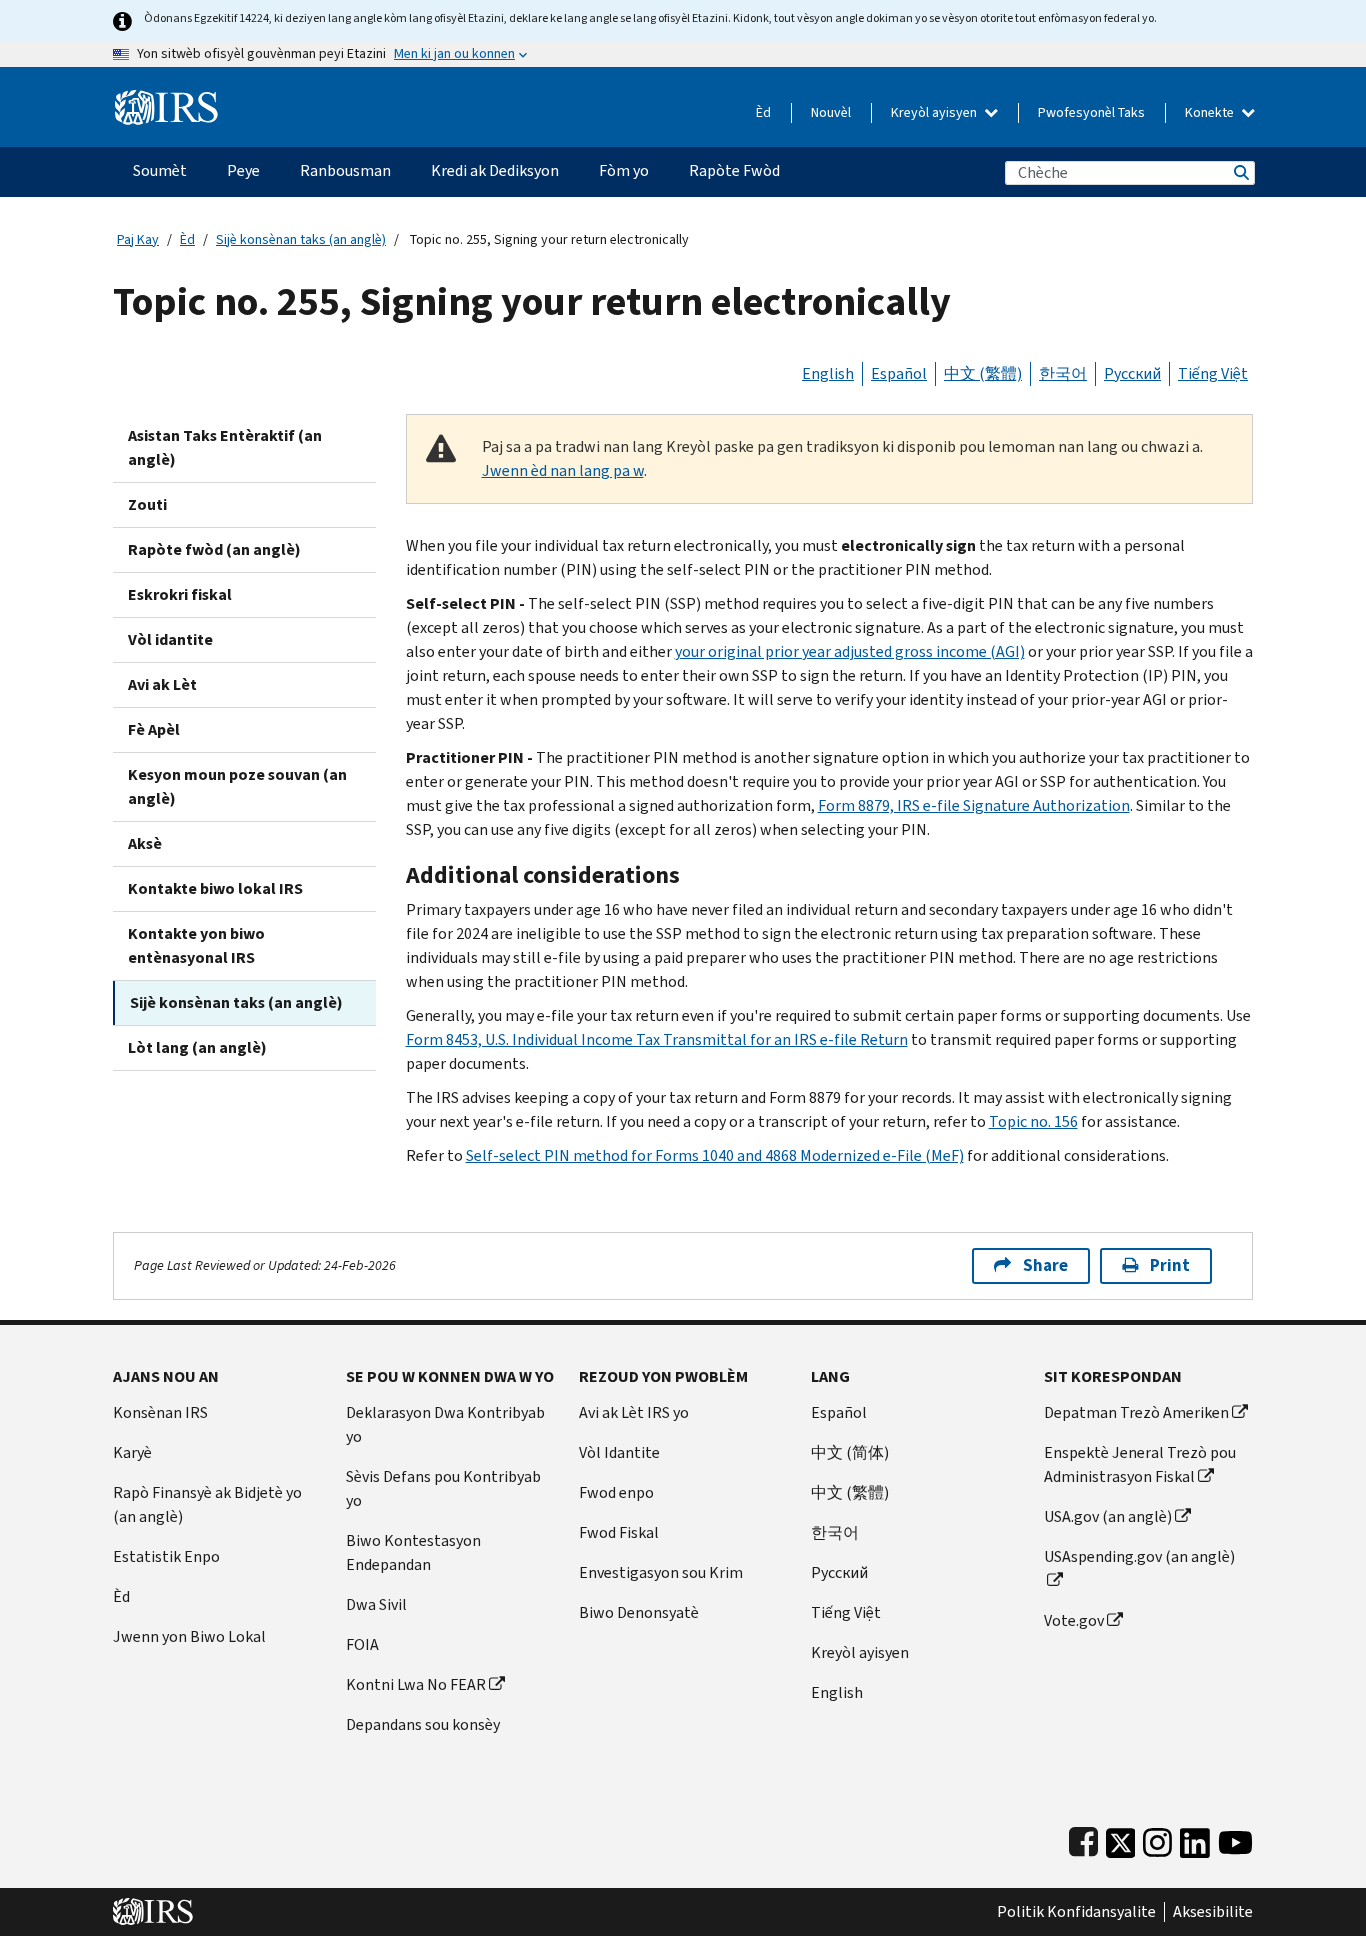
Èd (763, 112)
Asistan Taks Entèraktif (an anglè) (225, 447)
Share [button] (1045, 1265)
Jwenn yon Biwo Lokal (189, 1636)
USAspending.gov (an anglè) (1139, 1556)
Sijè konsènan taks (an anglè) (301, 239)
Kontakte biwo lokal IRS (215, 888)
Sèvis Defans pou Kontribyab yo (443, 1488)
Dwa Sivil (376, 1604)
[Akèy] (166, 99)
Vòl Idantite (619, 1452)
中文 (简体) (850, 1452)
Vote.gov (1074, 1620)
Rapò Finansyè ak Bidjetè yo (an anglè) (207, 1504)
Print (1170, 1265)
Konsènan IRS (160, 1412)
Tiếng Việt (1213, 373)
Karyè (132, 1452)
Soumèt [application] (160, 170)
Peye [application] (243, 170)
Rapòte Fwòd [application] (734, 170)
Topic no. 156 (1033, 1121)
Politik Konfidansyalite (1076, 1912)
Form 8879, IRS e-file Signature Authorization (974, 805)
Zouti (147, 504)
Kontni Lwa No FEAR (416, 1684)
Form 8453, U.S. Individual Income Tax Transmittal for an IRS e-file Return (657, 1039)
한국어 (1063, 373)
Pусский (839, 1572)
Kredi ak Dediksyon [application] (495, 170)
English (828, 373)
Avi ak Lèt (162, 684)
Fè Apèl (154, 729)
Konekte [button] (1211, 112)
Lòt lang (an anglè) (197, 1047)
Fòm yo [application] (624, 170)
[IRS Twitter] (1121, 1838)
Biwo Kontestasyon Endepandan (413, 1552)
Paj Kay (138, 239)
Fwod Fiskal (619, 1532)
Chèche (1240, 172)
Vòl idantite (170, 639)
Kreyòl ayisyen (935, 112)
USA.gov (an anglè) (1108, 1516)
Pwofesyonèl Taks (1091, 112)
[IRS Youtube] (1235, 1838)
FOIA (362, 1644)
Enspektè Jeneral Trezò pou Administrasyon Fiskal (1140, 1464)
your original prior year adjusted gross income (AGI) (850, 651)
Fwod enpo (616, 1492)
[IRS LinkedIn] (1195, 1838)
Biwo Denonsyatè (639, 1612)
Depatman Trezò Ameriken (1136, 1412)
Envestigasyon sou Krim (661, 1572)
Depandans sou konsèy (423, 1724)
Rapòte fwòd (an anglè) (214, 549)
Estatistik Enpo (166, 1556)
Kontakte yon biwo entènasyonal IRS (196, 945)
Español (899, 373)
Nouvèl (831, 112)
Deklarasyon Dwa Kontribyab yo (445, 1424)
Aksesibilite (1213, 1912)
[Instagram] (1157, 1838)
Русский (1132, 373)
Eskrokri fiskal (180, 594)
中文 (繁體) (983, 373)
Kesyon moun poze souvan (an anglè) (237, 786)
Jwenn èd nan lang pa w (563, 470)
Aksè (145, 843)
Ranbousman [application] (345, 170)
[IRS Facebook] (1083, 1838)
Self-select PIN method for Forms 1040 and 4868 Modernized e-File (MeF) (715, 1155)
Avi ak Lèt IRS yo (634, 1412)
